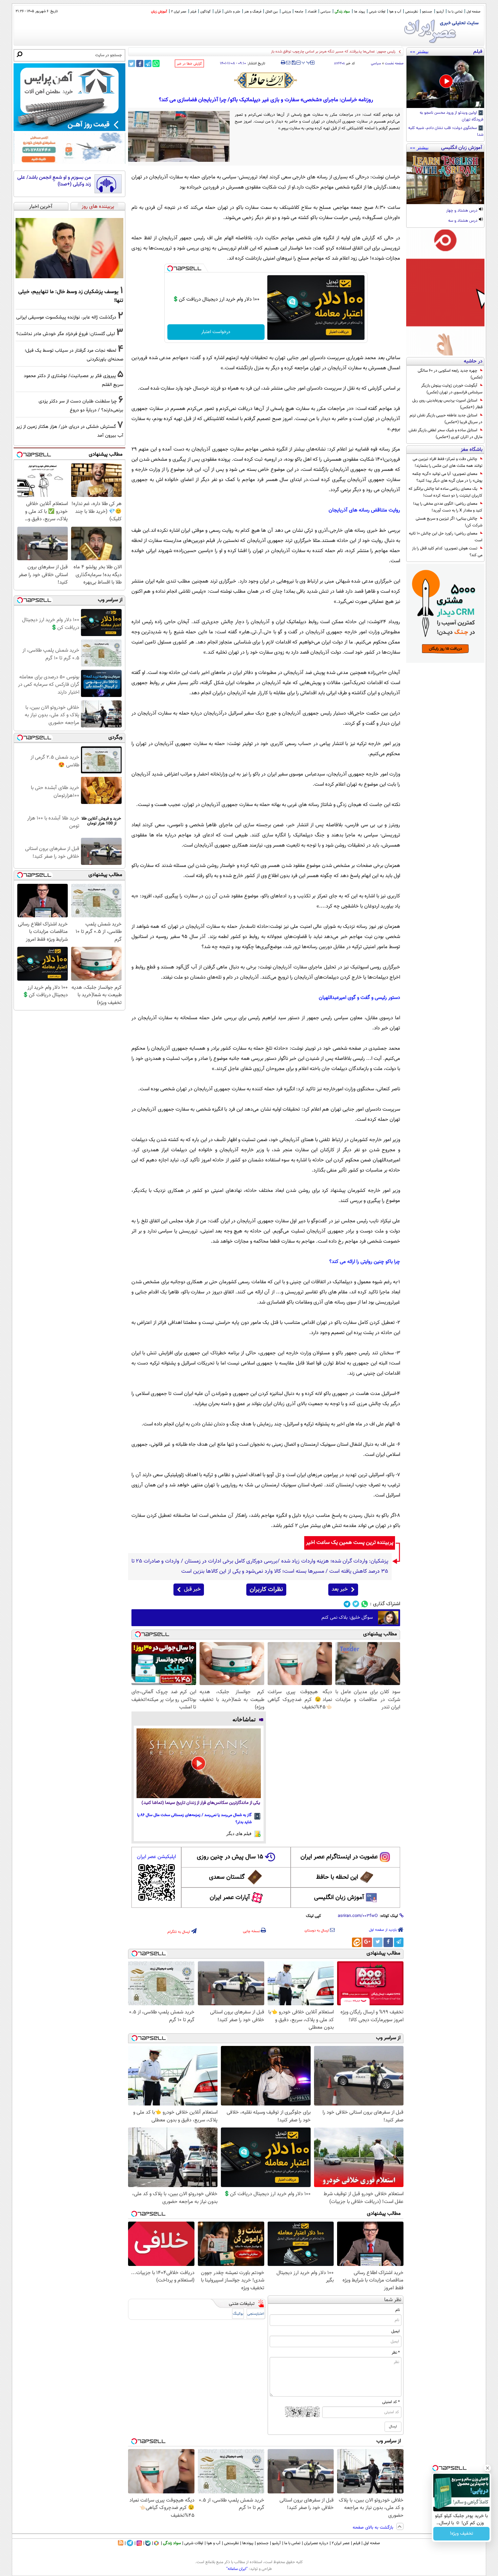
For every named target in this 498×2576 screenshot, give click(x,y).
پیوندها (248, 2543)
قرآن (218, 12)
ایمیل (396, 2331)
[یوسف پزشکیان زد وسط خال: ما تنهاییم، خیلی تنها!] (69, 248)
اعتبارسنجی (256, 2314)
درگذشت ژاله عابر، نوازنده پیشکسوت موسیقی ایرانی (66, 317)
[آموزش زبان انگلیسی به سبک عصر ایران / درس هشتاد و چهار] (445, 178)
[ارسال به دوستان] (288, 63)
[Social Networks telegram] (347, 1604)
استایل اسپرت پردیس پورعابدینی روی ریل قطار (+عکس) (447, 404)
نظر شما (393, 2300)
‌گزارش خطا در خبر (189, 64)
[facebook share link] (140, 63)
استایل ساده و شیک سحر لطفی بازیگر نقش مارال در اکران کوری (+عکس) (445, 434)
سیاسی (326, 12)
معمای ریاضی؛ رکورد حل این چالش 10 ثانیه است (446, 537)
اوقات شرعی (377, 12)
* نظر (396, 2353)
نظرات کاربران (266, 1590)
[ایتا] (357, 1942)
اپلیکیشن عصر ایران (156, 1857)
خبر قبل (192, 1589)
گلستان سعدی (227, 1877)
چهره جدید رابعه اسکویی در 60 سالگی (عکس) (450, 374)
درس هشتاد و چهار (462, 211)
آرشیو (440, 12)
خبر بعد (340, 1589)
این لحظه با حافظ (337, 1877)
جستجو (427, 12)
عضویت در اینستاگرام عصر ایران (339, 1857)
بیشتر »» (419, 51)
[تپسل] (170, 268)
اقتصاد (312, 12)
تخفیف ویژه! (462, 2534)
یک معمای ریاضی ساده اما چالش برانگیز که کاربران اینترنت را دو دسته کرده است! (445, 492)
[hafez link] (266, 80)
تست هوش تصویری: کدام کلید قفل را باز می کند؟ (447, 552)
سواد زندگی (342, 12)
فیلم (193, 12)
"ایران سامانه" (237, 2569)
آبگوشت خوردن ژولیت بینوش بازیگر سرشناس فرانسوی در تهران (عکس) (452, 389)
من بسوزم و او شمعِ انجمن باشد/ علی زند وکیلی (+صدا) (54, 181)
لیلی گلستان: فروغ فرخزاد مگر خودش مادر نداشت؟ (66, 334)
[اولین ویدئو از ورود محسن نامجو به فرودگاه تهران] (445, 82)
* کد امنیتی (391, 2402)
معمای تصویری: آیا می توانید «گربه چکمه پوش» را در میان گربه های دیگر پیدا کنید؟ (447, 477)
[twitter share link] (132, 63)
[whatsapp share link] (156, 63)
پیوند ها (359, 12)
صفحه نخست (394, 63)
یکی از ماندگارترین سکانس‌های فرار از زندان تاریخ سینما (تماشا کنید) (201, 1803)
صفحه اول (473, 12)
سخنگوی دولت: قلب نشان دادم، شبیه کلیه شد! (446, 132)
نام (398, 2310)
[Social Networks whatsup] (365, 1604)
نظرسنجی (412, 12)
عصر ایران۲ (341, 2543)
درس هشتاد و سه (463, 221)
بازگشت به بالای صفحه (374, 2528)
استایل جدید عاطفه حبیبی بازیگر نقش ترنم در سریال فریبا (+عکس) (446, 419)
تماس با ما (455, 12)
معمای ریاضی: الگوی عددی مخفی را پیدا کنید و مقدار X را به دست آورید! (448, 507)
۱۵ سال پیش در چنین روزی (230, 1857)
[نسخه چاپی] (283, 63)
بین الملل (272, 12)
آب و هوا (395, 12)
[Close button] (487, 2468)
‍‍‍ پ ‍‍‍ (306, 62)
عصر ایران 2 (179, 12)
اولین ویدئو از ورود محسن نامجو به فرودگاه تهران (452, 116)
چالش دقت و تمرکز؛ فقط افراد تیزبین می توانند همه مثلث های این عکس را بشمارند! (448, 462)
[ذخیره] (293, 63)
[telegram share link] (148, 63)
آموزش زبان (159, 12)
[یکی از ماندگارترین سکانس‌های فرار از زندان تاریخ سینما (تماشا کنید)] (199, 1763)
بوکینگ (238, 2314)
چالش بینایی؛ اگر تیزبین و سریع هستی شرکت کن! (449, 522)
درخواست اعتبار (216, 332)
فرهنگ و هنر (253, 12)
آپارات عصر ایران (230, 1898)
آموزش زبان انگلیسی (339, 1898)
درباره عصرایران (316, 2543)
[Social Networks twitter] (356, 1604)
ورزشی (286, 12)
